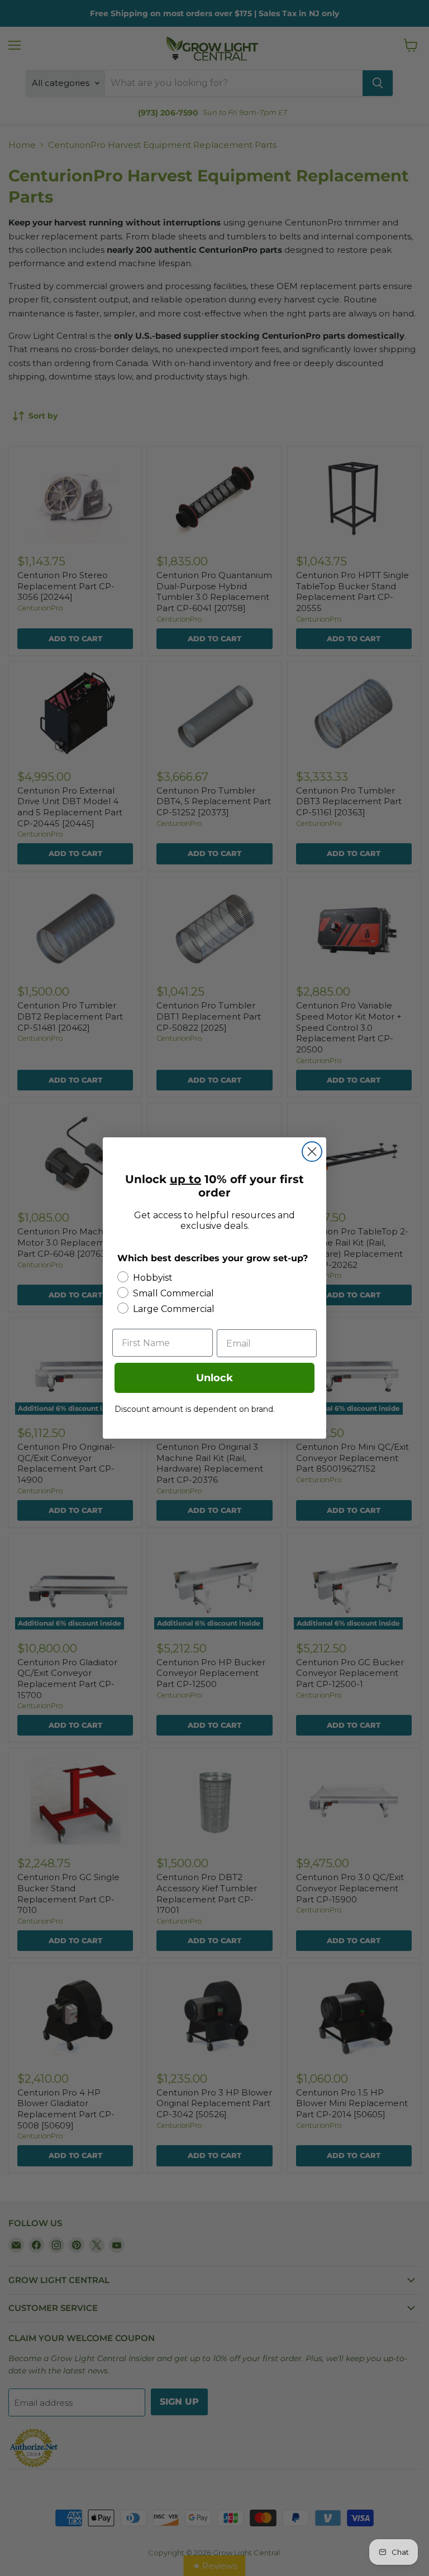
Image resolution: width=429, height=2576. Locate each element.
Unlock (214, 1378)
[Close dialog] (312, 1152)
